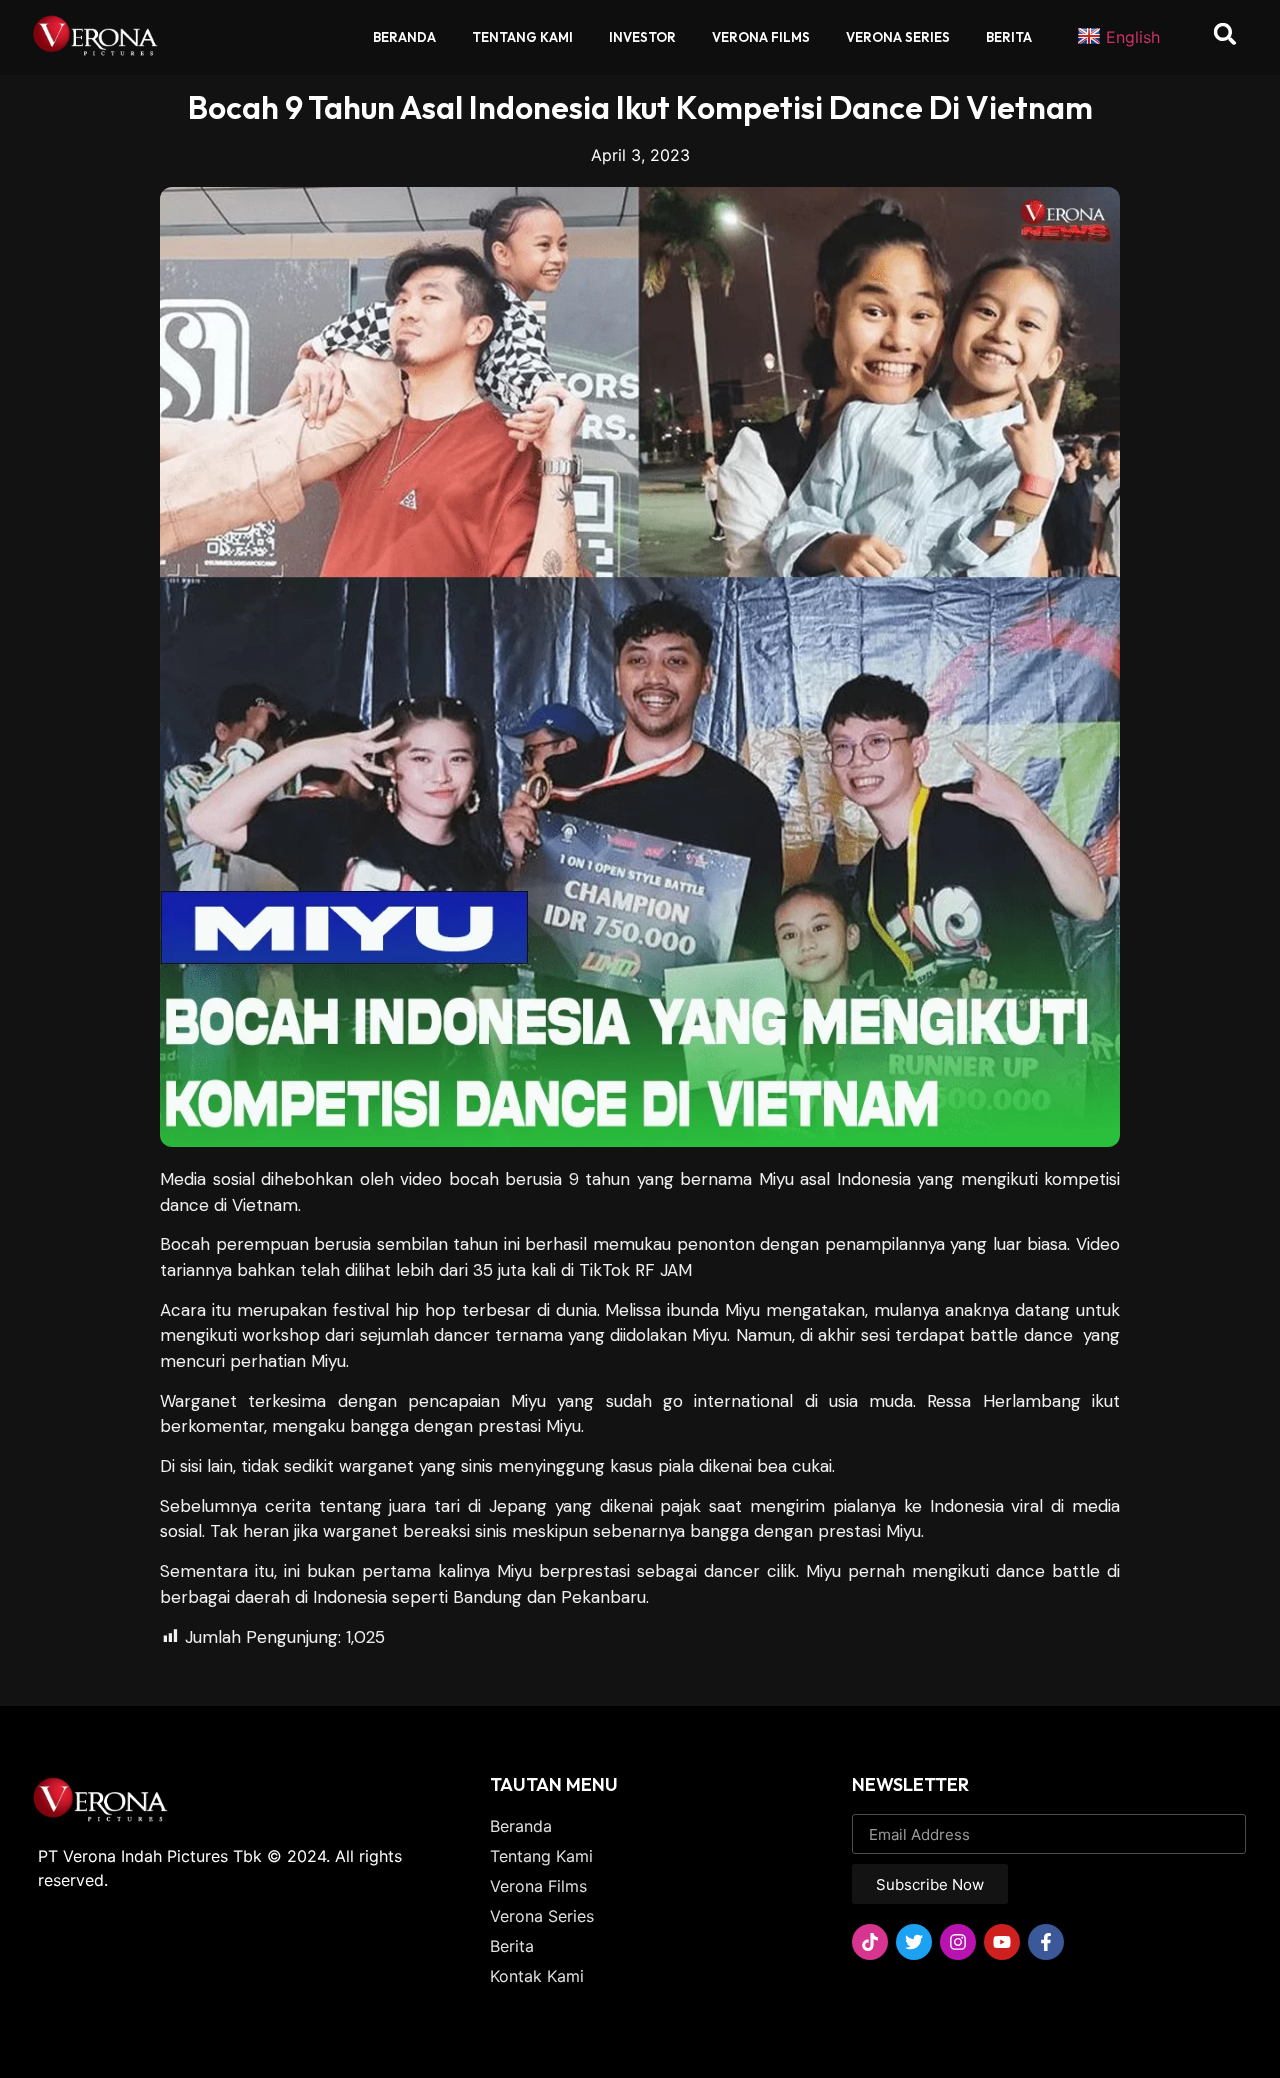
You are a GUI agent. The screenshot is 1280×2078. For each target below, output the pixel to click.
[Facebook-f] (1046, 1942)
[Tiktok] (870, 1942)
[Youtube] (1002, 1942)
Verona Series (898, 37)
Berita (1009, 37)
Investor (642, 37)
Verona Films (761, 37)
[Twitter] (914, 1942)
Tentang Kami (522, 37)
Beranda (404, 37)
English (1133, 37)
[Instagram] (958, 1942)
